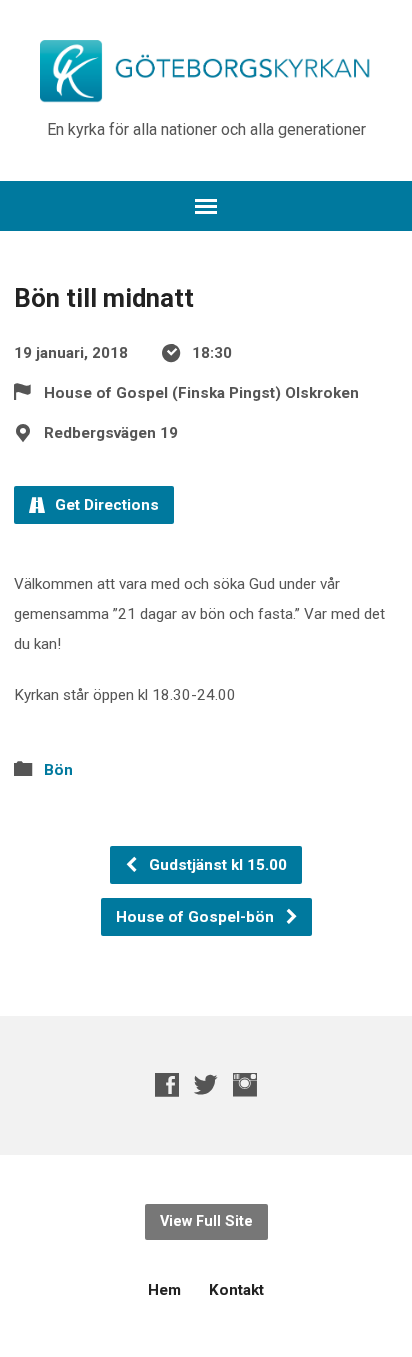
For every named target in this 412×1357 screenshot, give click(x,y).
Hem (164, 1290)
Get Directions (105, 505)
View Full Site (206, 1221)
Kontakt (236, 1290)
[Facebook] (167, 1084)
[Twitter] (206, 1084)
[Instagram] (245, 1084)
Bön (58, 770)
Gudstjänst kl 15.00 (216, 865)
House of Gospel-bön (197, 917)
